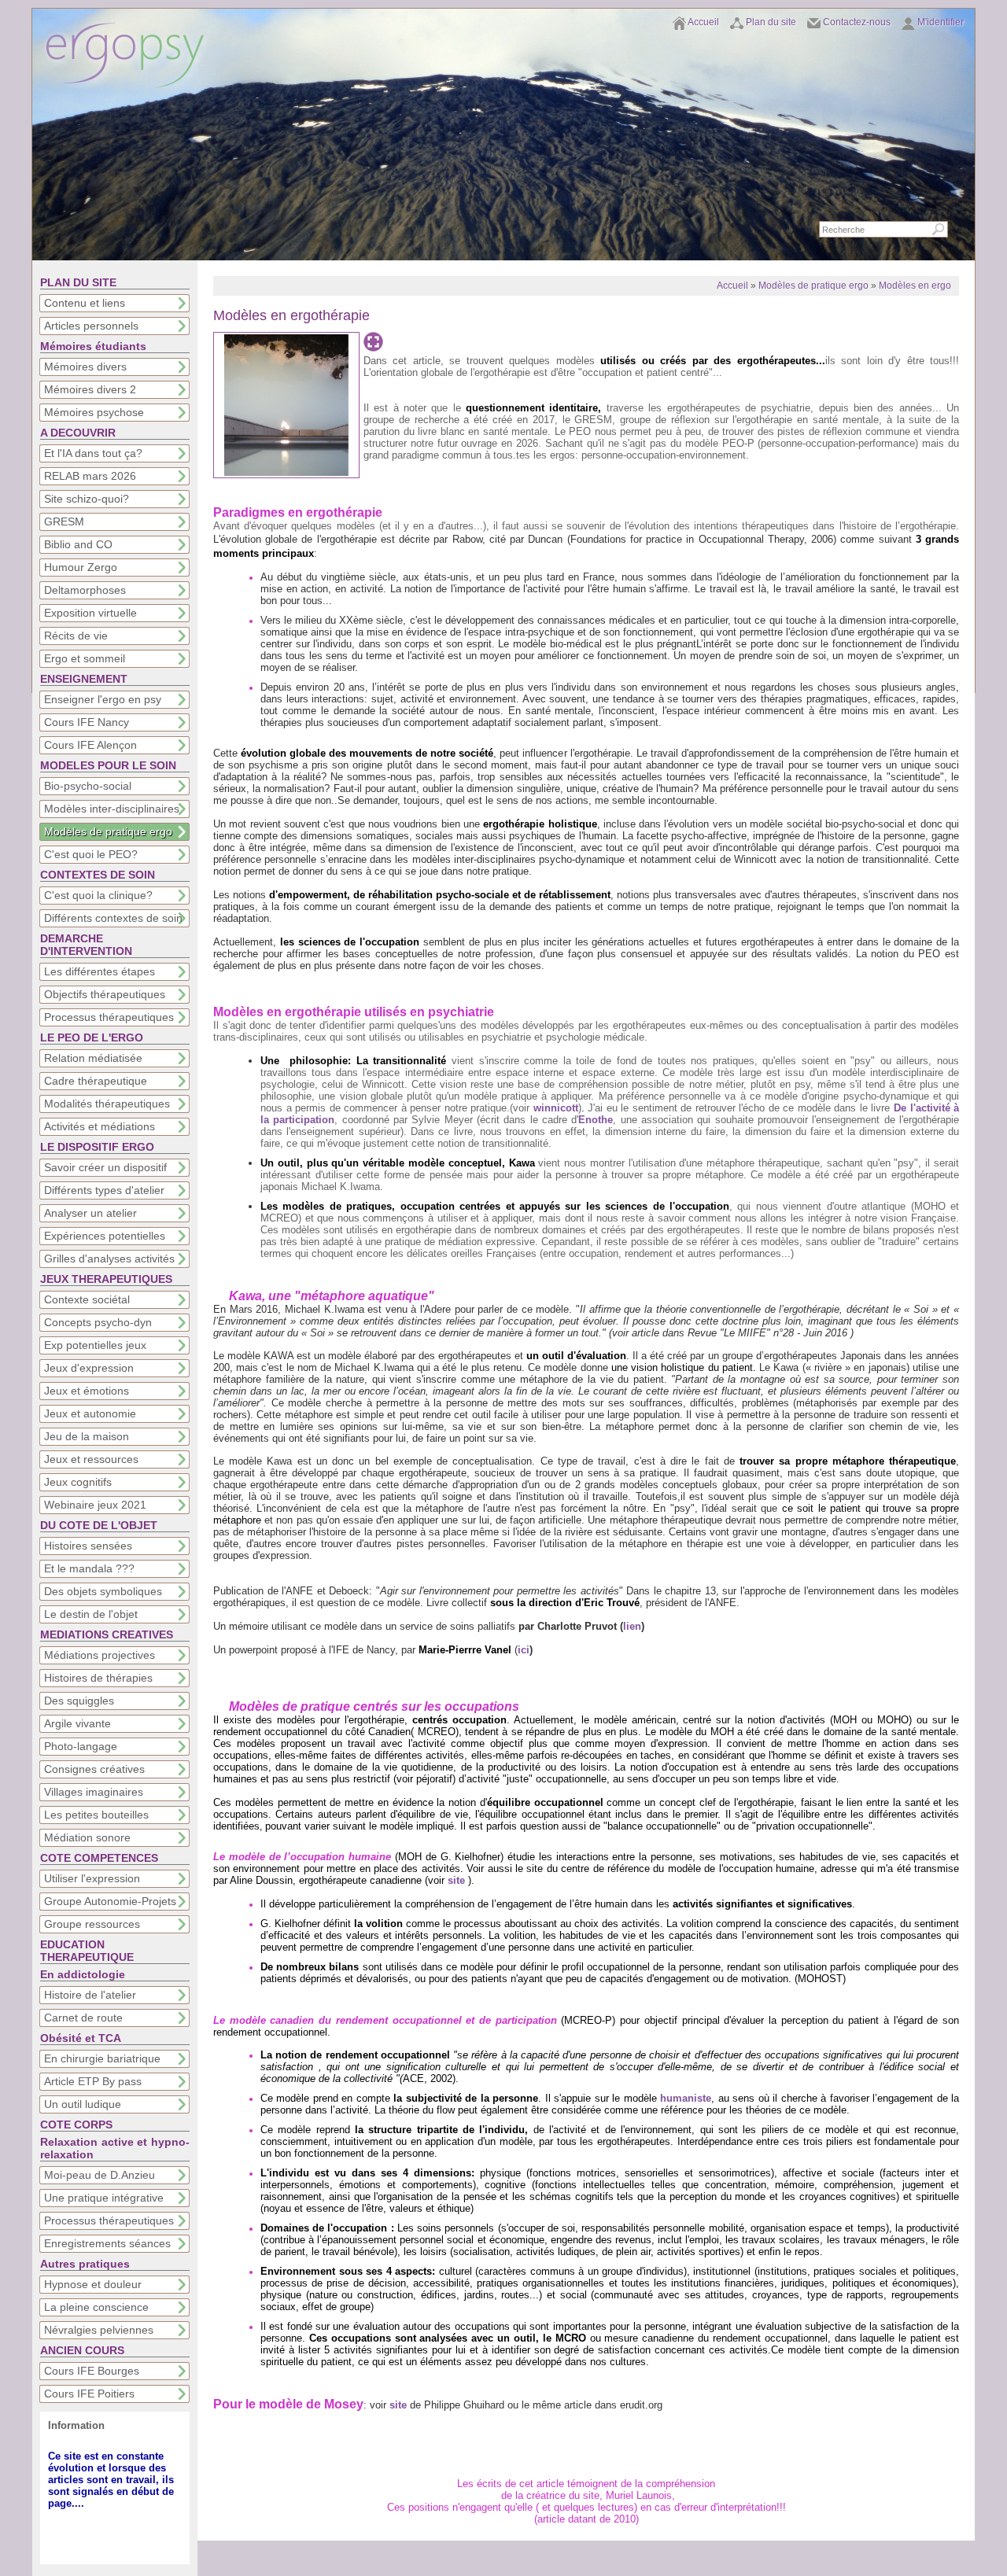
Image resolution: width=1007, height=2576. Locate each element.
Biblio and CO (78, 544)
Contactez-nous (857, 22)
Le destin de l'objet (91, 1614)
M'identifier (941, 22)
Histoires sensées (88, 1546)
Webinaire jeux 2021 (95, 1505)
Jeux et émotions (87, 1391)
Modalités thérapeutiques (107, 1104)
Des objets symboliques (103, 1591)
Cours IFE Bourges (92, 2371)
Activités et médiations (100, 1126)
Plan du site (771, 22)
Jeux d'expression (89, 1368)
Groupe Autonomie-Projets (110, 1901)
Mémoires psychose (94, 412)
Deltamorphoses (85, 590)
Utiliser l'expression (92, 1878)
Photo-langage (81, 1746)
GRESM (64, 521)
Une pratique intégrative (104, 2198)
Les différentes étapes (100, 971)
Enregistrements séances (107, 2243)
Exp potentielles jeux (95, 1345)
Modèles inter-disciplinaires (112, 809)
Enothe (596, 1120)
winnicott (556, 1108)
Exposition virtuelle (90, 613)
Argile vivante (77, 1723)
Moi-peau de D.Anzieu (100, 2175)
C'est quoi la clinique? (98, 895)
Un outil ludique (83, 2104)
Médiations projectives (100, 1655)
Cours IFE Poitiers (89, 2394)
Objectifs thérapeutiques (105, 994)
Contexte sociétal (87, 1299)
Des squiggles (79, 1701)
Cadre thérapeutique (96, 1081)
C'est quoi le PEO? (91, 854)
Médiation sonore (87, 1837)
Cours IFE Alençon (90, 745)
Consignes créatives (94, 1769)
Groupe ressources (92, 1924)
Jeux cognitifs (78, 1482)
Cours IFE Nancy (87, 722)
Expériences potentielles (105, 1236)
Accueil (703, 22)
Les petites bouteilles (96, 1815)
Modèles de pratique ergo (108, 831)
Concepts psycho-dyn (98, 1322)
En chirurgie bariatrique (102, 2058)
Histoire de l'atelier (90, 1995)
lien (632, 1626)
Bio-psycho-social (88, 786)
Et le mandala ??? (89, 1568)
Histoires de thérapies (98, 1678)
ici (524, 1650)
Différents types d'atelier (104, 1190)
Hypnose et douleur (93, 2284)
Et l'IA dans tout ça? (93, 453)
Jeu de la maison (87, 1436)
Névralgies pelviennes (99, 2330)
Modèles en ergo (915, 286)
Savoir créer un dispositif (105, 1167)
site (458, 1880)
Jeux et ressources (91, 1459)
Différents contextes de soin (113, 918)
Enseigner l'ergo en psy (103, 699)
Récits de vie (76, 636)
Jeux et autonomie (90, 1413)
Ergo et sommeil (85, 658)
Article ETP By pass (93, 2081)
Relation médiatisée (93, 1058)
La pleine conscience (96, 2307)
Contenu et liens (85, 303)
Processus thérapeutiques (109, 1017)
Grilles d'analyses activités (109, 1259)
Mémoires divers (85, 367)
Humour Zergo (81, 567)
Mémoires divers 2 (90, 389)
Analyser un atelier (90, 1213)
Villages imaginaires (94, 1792)
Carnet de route (83, 2018)
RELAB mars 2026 (90, 476)
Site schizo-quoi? (87, 499)
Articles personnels (91, 326)
